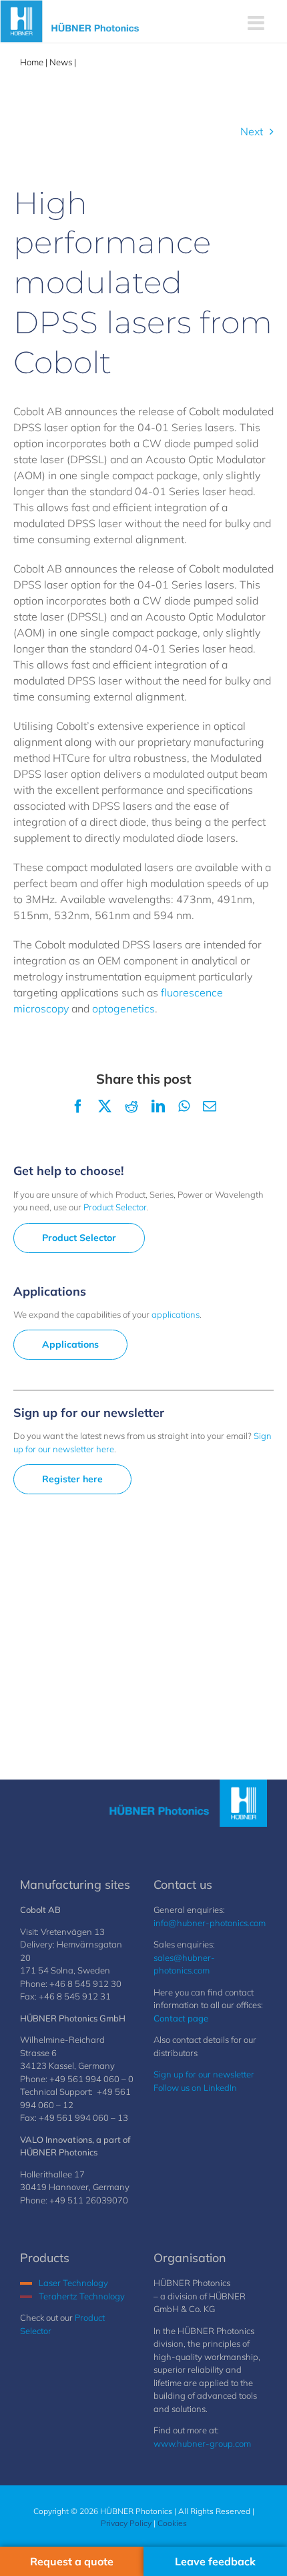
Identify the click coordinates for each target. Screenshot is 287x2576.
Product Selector (115, 1207)
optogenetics (123, 1008)
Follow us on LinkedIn (195, 2087)
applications (176, 1314)
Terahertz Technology (82, 2296)
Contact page (181, 2018)
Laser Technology (73, 2283)
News (61, 62)
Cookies (172, 2523)
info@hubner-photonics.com (210, 1923)
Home (32, 62)
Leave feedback (215, 2561)
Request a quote (72, 2561)
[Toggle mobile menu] (257, 23)
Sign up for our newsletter (204, 2074)
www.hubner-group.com (202, 2443)
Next (252, 131)
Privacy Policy (126, 2523)
